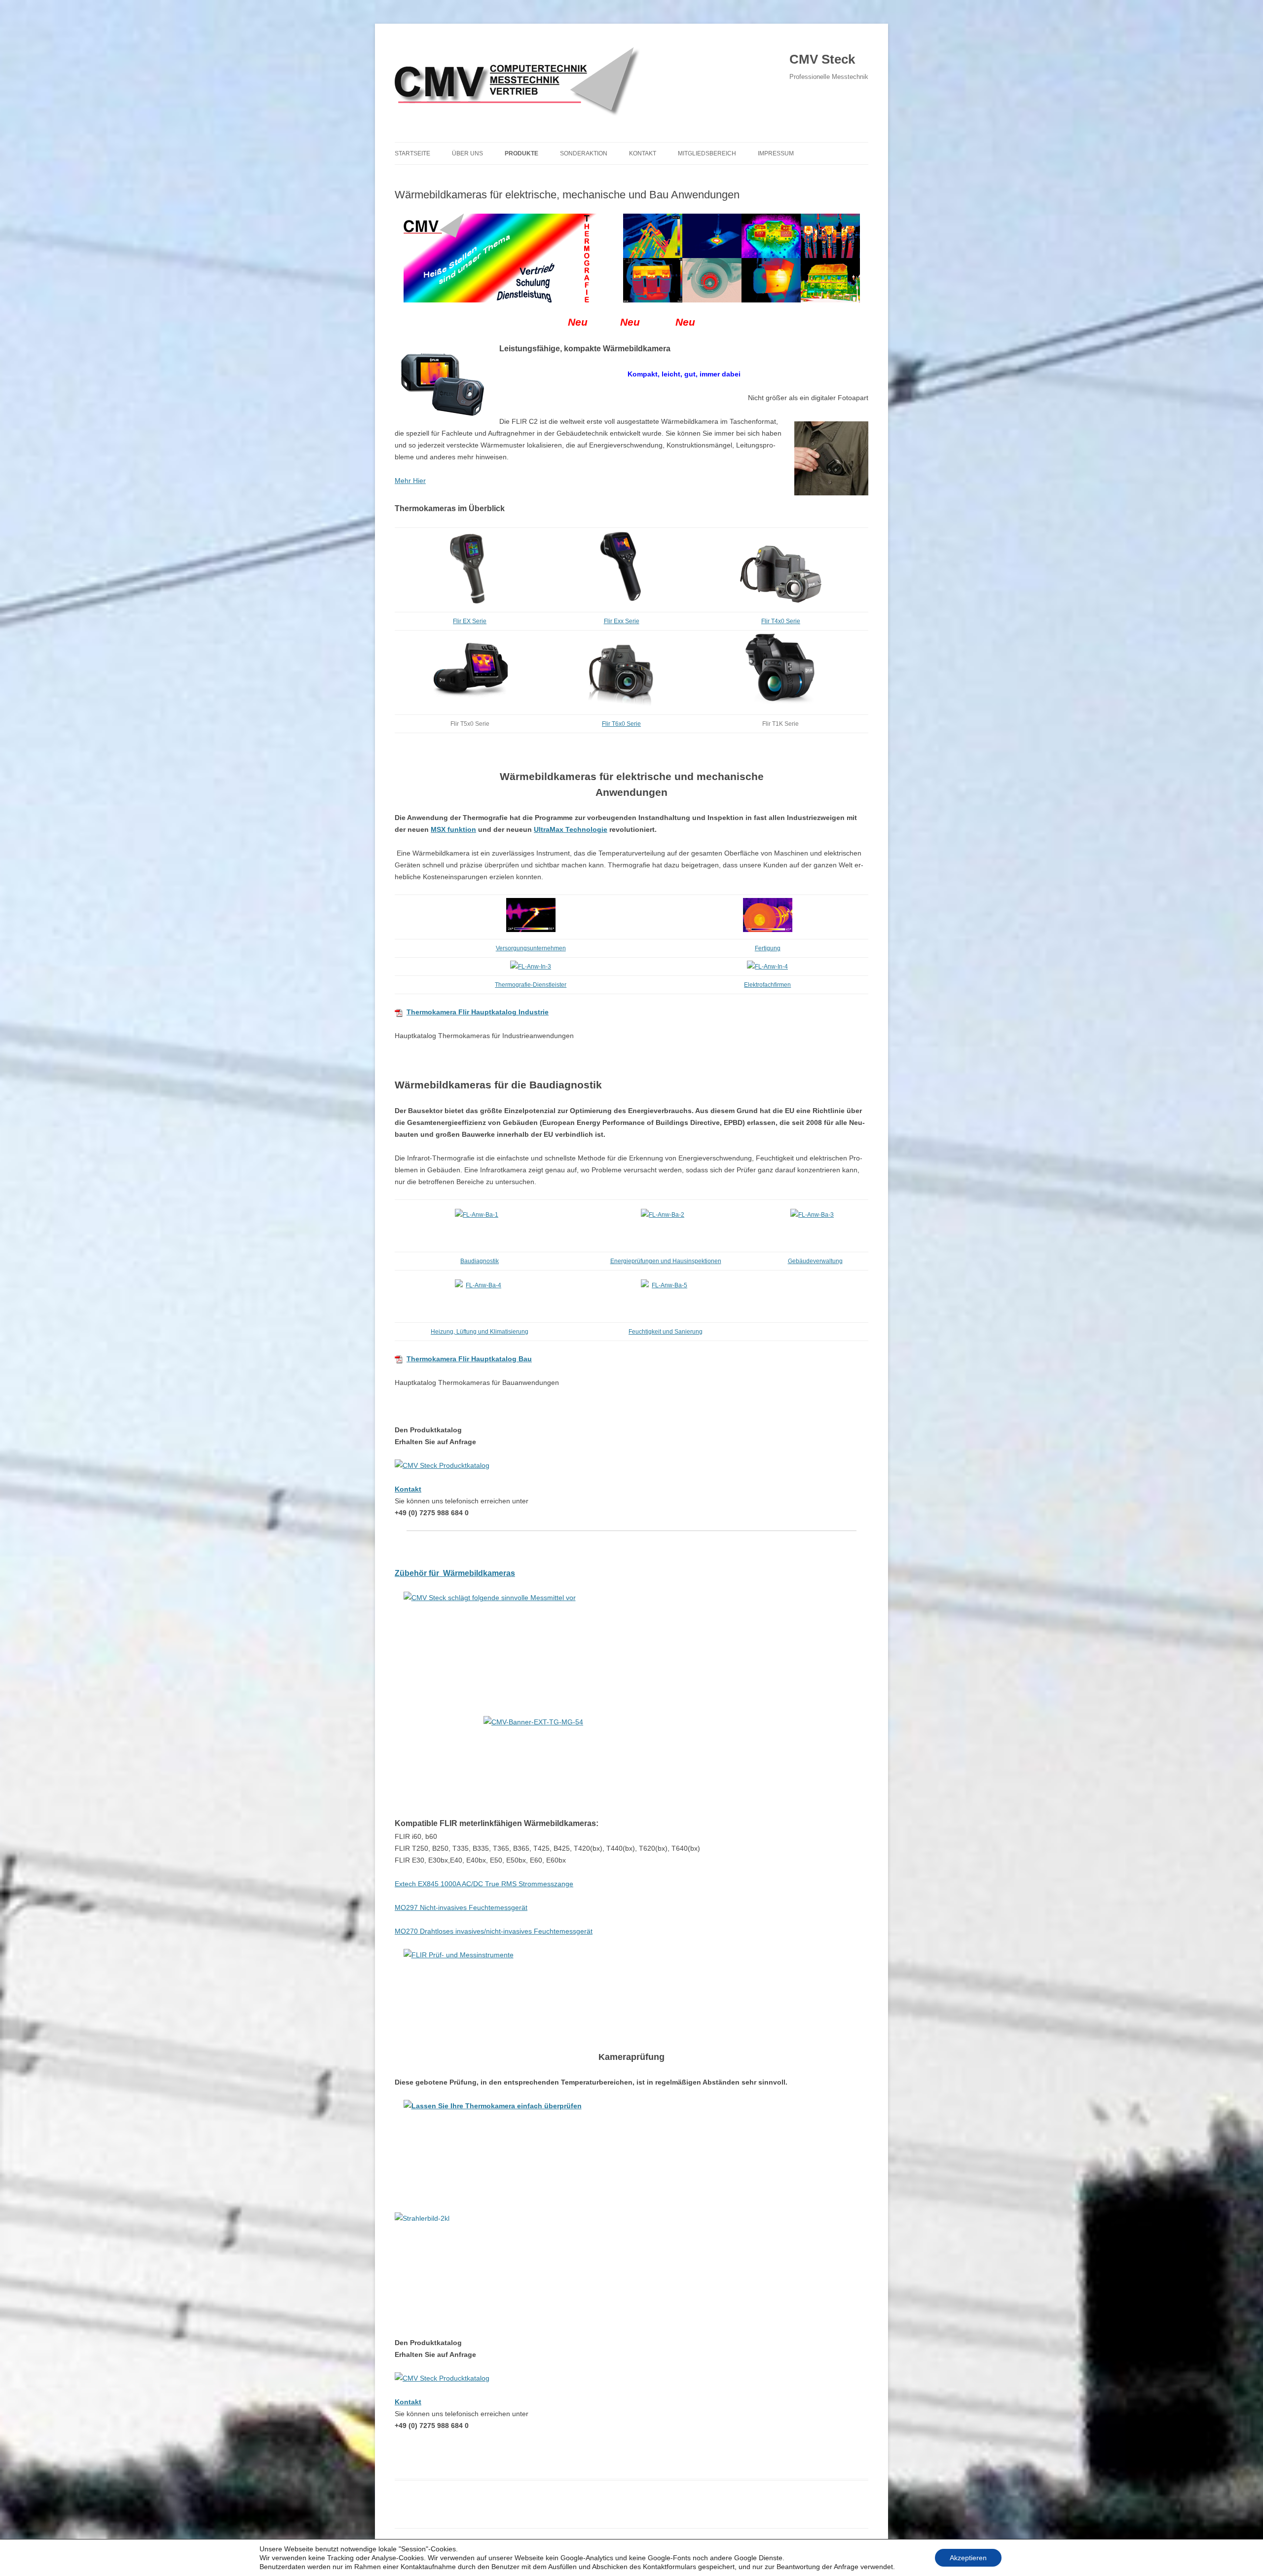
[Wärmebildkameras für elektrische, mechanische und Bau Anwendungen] (631, 258)
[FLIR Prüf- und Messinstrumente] (631, 1993)
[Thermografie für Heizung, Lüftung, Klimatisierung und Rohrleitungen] (480, 1296)
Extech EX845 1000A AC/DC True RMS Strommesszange (484, 1884)
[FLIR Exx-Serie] (621, 603)
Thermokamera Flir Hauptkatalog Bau (469, 1359)
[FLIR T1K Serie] (780, 706)
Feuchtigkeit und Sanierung (666, 1332)
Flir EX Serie (470, 621)
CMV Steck (822, 59)
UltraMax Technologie (571, 829)
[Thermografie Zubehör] (631, 1760)
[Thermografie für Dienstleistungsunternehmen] (531, 967)
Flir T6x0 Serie (621, 724)
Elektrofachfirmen (767, 985)
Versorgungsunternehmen (531, 948)
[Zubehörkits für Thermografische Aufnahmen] (631, 1636)
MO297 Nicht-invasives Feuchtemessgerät (461, 1907)
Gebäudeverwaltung (815, 1261)
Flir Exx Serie (622, 621)
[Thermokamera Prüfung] (631, 2144)
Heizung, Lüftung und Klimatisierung (480, 1332)
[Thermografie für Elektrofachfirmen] (767, 967)
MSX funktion (453, 829)
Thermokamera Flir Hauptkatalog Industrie (478, 1012)
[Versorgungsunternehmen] (531, 930)
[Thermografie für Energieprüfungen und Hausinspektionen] (666, 1226)
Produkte (521, 153)
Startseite (412, 153)
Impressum (776, 153)
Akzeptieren (968, 2558)
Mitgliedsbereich (707, 153)
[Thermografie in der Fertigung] (768, 930)
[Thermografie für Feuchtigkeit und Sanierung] (666, 1296)
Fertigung (768, 948)
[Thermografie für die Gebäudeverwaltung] (815, 1226)
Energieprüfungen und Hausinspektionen (666, 1261)
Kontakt (643, 153)
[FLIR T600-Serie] (622, 706)
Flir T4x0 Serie (781, 621)
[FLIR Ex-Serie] (470, 603)
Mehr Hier (410, 481)
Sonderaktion (584, 153)
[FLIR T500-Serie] (471, 706)
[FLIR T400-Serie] (781, 603)
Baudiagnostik (480, 1261)
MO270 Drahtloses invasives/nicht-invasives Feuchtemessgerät (494, 1931)
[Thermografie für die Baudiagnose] (480, 1226)
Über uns (467, 153)
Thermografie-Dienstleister (531, 985)
